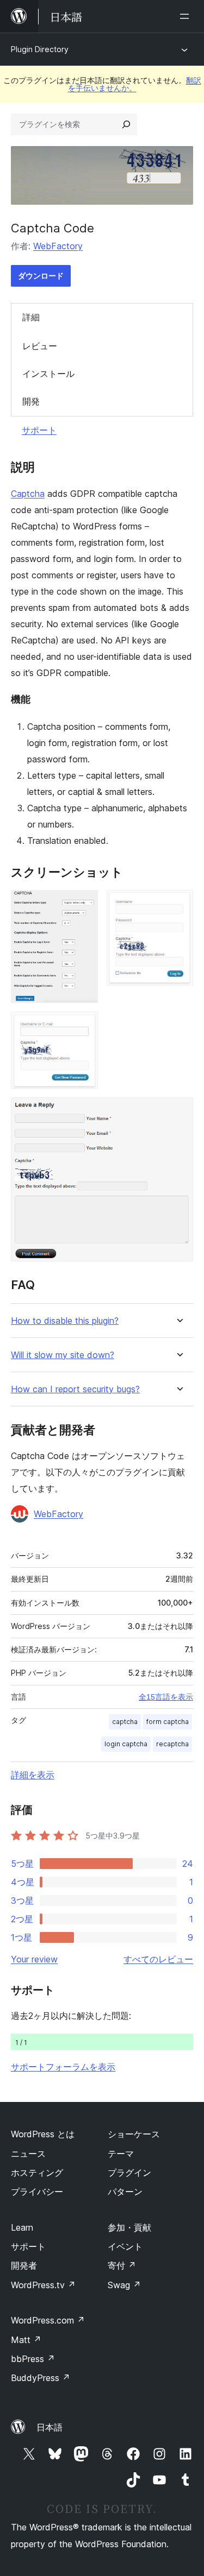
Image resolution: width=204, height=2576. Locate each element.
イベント (125, 2246)
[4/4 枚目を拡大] (178, 1112)
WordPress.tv (43, 2285)
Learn (22, 2227)
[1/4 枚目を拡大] (83, 905)
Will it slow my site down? (63, 1355)
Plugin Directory (40, 49)
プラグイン (129, 2173)
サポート (39, 430)
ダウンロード (41, 276)
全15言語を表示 (166, 1697)
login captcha (126, 1744)
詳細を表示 (33, 1775)
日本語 (50, 2427)
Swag (124, 2285)
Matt (26, 2340)
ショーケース (134, 2134)
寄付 (122, 2265)
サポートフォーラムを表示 (63, 2067)
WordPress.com (48, 2320)
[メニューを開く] (187, 16)
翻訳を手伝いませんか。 (135, 84)
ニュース (28, 2154)
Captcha (28, 494)
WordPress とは (43, 2134)
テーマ (121, 2154)
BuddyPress (41, 2378)
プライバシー (37, 2192)
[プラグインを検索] (126, 124)
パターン (125, 2192)
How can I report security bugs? (75, 1389)
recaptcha (172, 1744)
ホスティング (37, 2173)
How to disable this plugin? (65, 1321)
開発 (31, 401)
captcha (125, 1722)
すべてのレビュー (158, 1959)
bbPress (33, 2359)
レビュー (40, 346)
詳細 (31, 317)
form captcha (168, 1722)
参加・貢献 (129, 2227)
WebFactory (58, 246)
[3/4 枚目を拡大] (83, 1026)
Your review (34, 1959)
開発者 (24, 2265)
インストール (48, 374)
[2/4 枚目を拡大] (178, 905)
